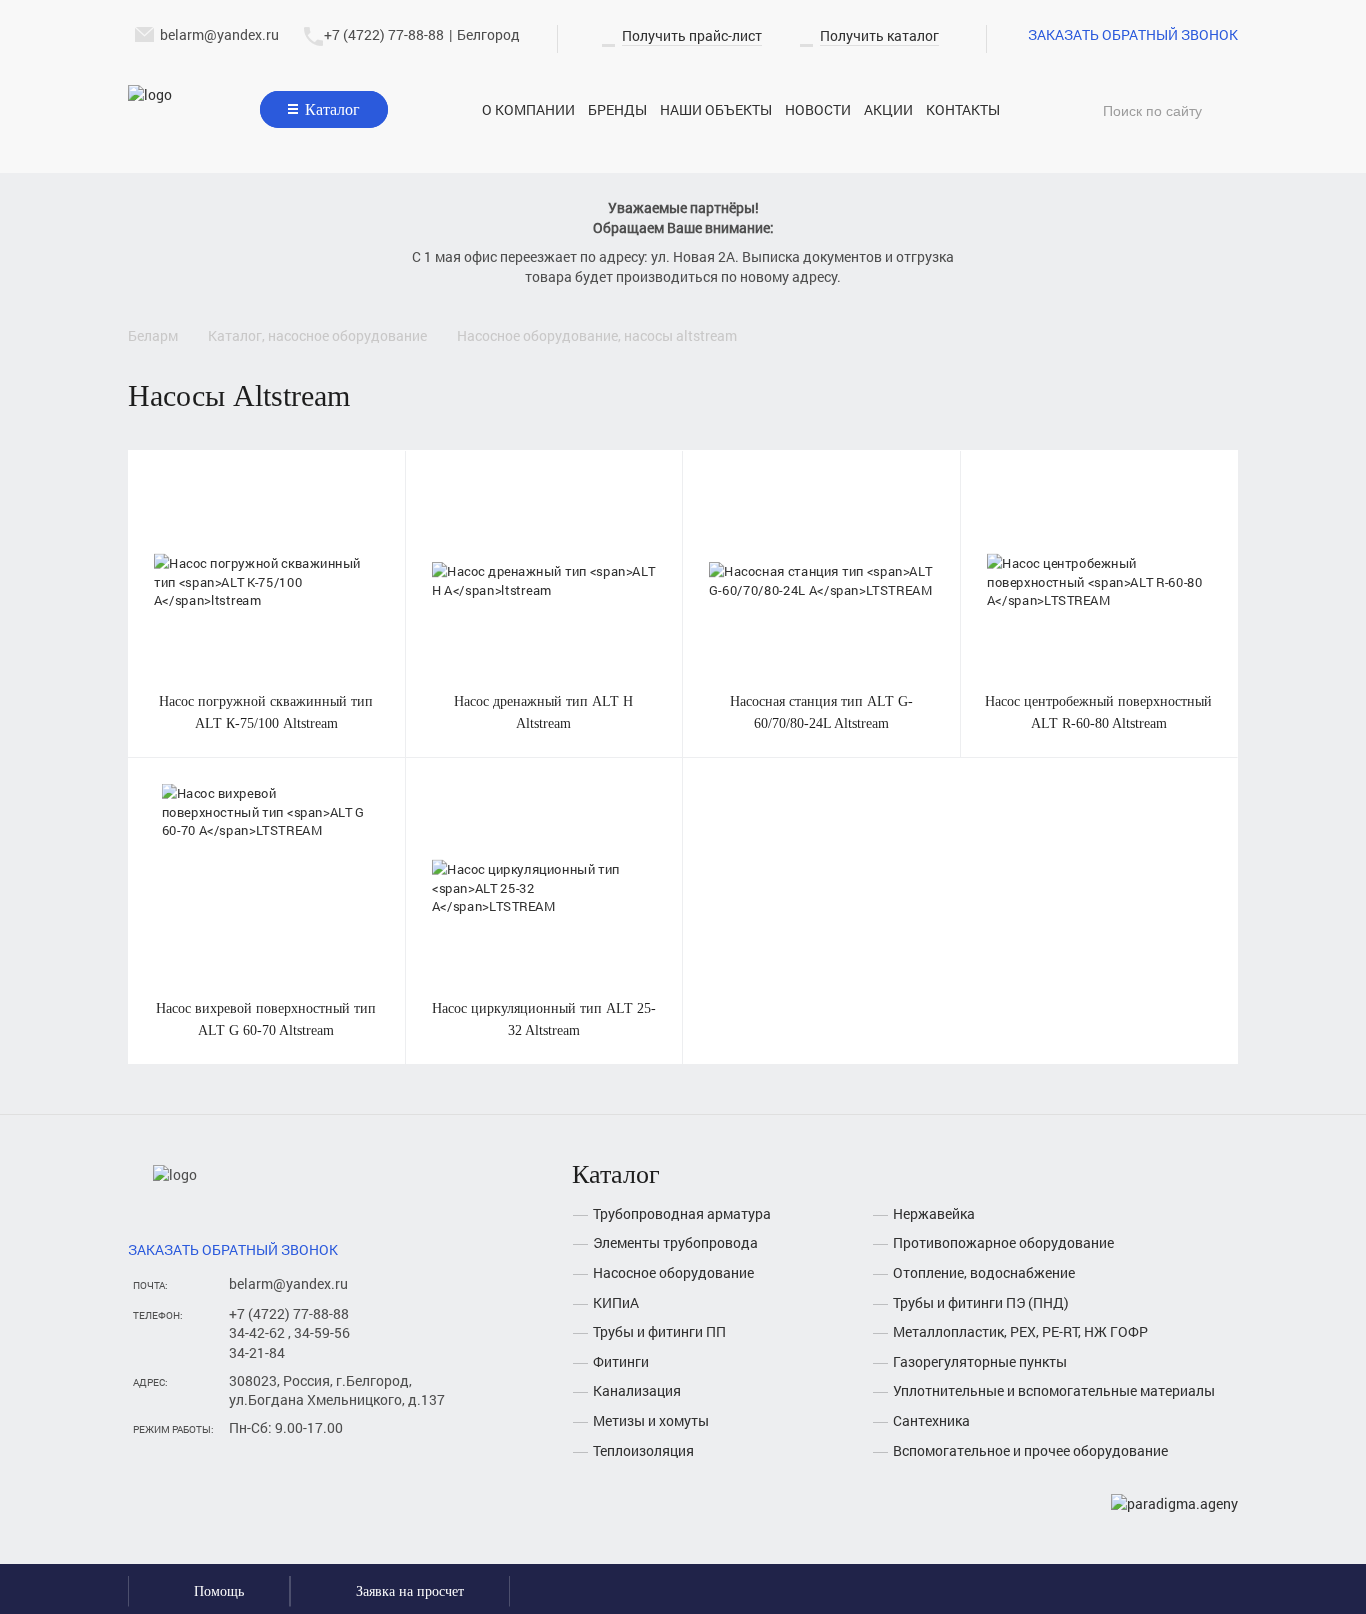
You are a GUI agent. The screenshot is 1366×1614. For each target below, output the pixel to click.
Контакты (963, 109)
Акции (888, 109)
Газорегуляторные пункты (980, 1361)
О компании (528, 109)
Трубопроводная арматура (682, 1213)
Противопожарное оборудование (1003, 1242)
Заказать (266, 557)
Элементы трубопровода (675, 1242)
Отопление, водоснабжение (984, 1272)
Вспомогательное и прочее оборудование (1030, 1450)
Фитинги (621, 1361)
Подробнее (266, 603)
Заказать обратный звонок (1133, 34)
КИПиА (616, 1302)
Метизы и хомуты (651, 1420)
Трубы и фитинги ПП (659, 1331)
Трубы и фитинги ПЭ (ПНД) (981, 1302)
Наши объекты (716, 109)
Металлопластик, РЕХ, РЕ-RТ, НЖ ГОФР (1020, 1331)
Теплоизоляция (643, 1450)
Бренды (617, 109)
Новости (818, 109)
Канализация (637, 1390)
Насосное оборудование (673, 1272)
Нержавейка (934, 1213)
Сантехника (931, 1420)
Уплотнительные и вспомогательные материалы (1054, 1390)
